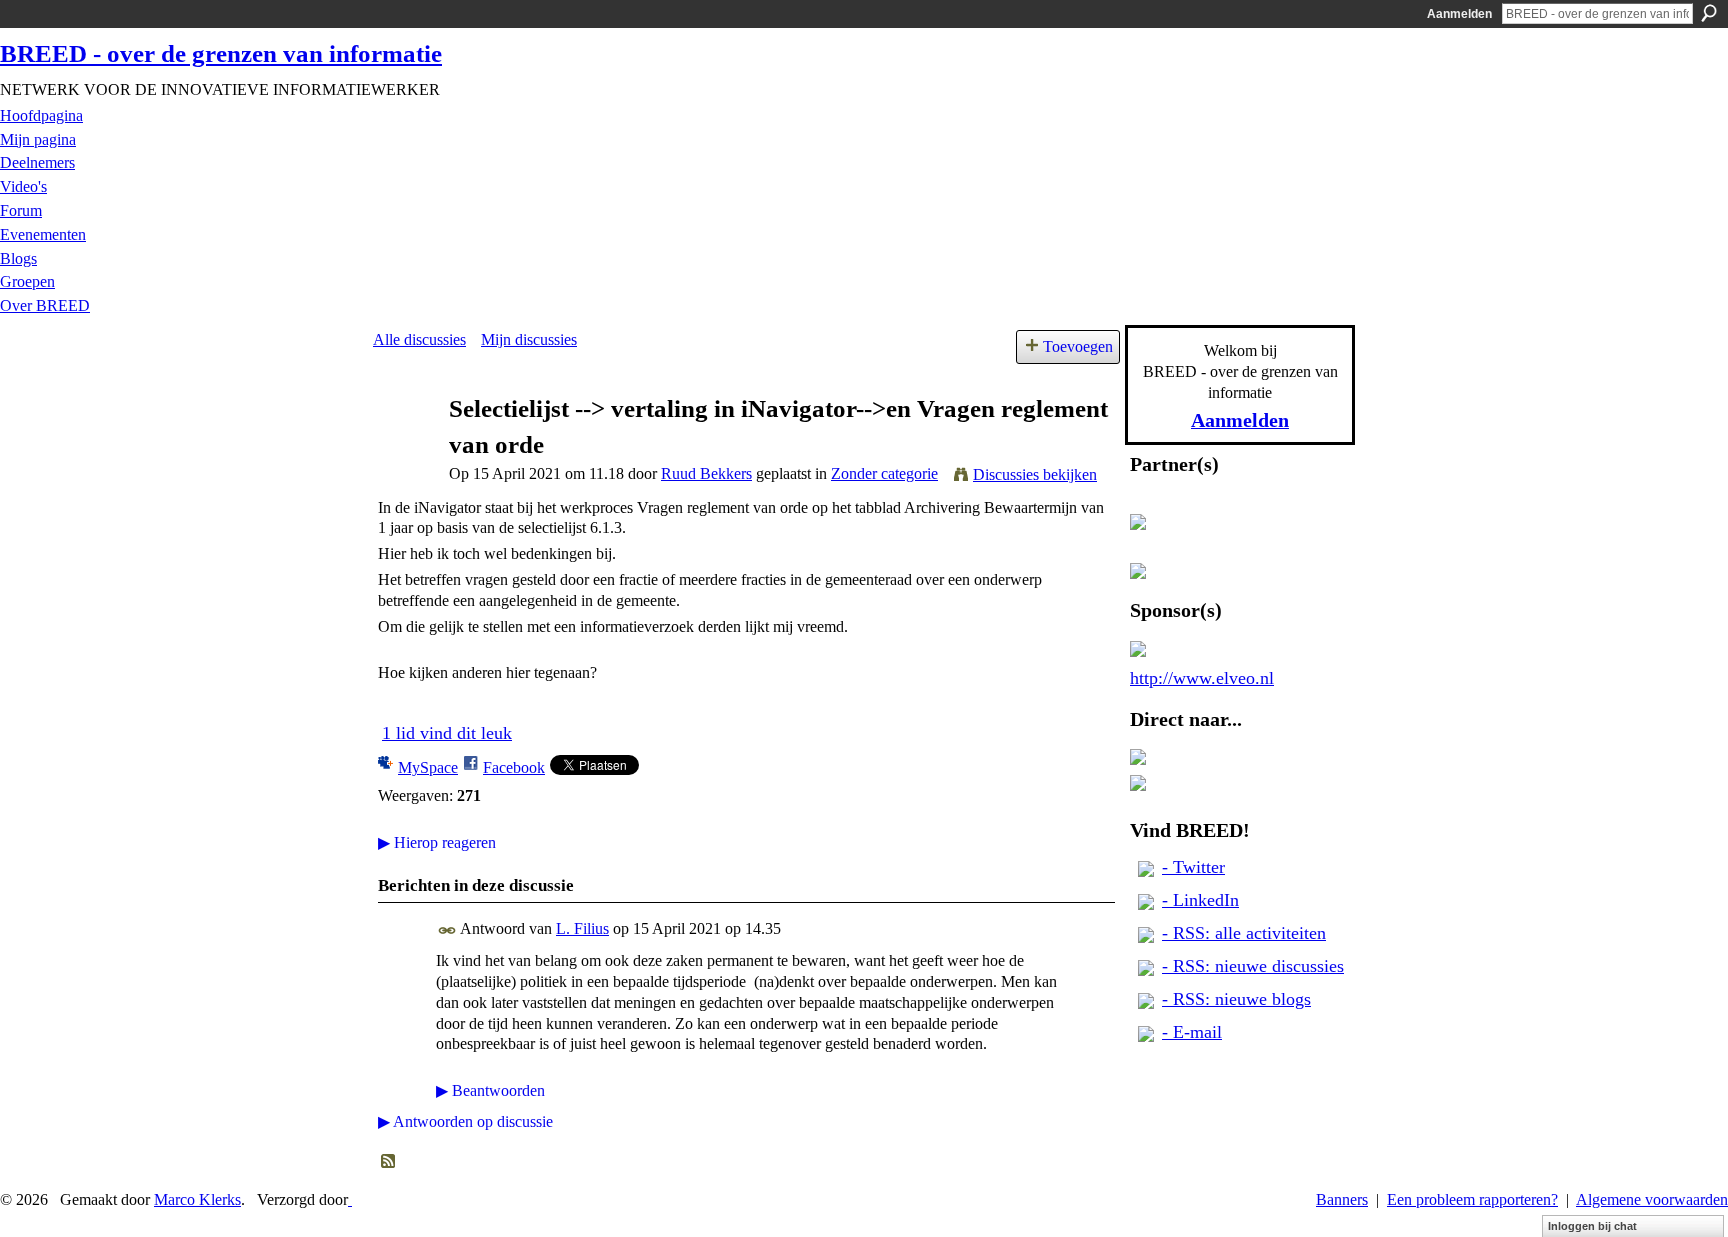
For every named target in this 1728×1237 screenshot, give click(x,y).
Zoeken (1709, 13)
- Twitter (1193, 867)
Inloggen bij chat (1592, 1226)
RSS (389, 1162)
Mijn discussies (529, 339)
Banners (1342, 1199)
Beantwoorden (490, 1090)
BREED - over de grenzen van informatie (221, 53)
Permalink (447, 930)
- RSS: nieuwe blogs (1236, 999)
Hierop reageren (437, 842)
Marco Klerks (197, 1199)
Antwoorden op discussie (465, 1121)
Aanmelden (1459, 14)
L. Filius (582, 928)
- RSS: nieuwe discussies (1253, 966)
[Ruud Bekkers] (405, 446)
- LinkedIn (1200, 900)
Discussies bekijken (1035, 474)
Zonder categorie (884, 473)
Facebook (514, 767)
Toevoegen (1078, 346)
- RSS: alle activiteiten (1244, 933)
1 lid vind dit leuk (447, 733)
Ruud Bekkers (706, 473)
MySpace (428, 767)
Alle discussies (419, 339)
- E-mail (1192, 1032)
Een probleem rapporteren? (1472, 1199)
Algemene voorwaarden (1652, 1199)
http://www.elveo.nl (1202, 678)
